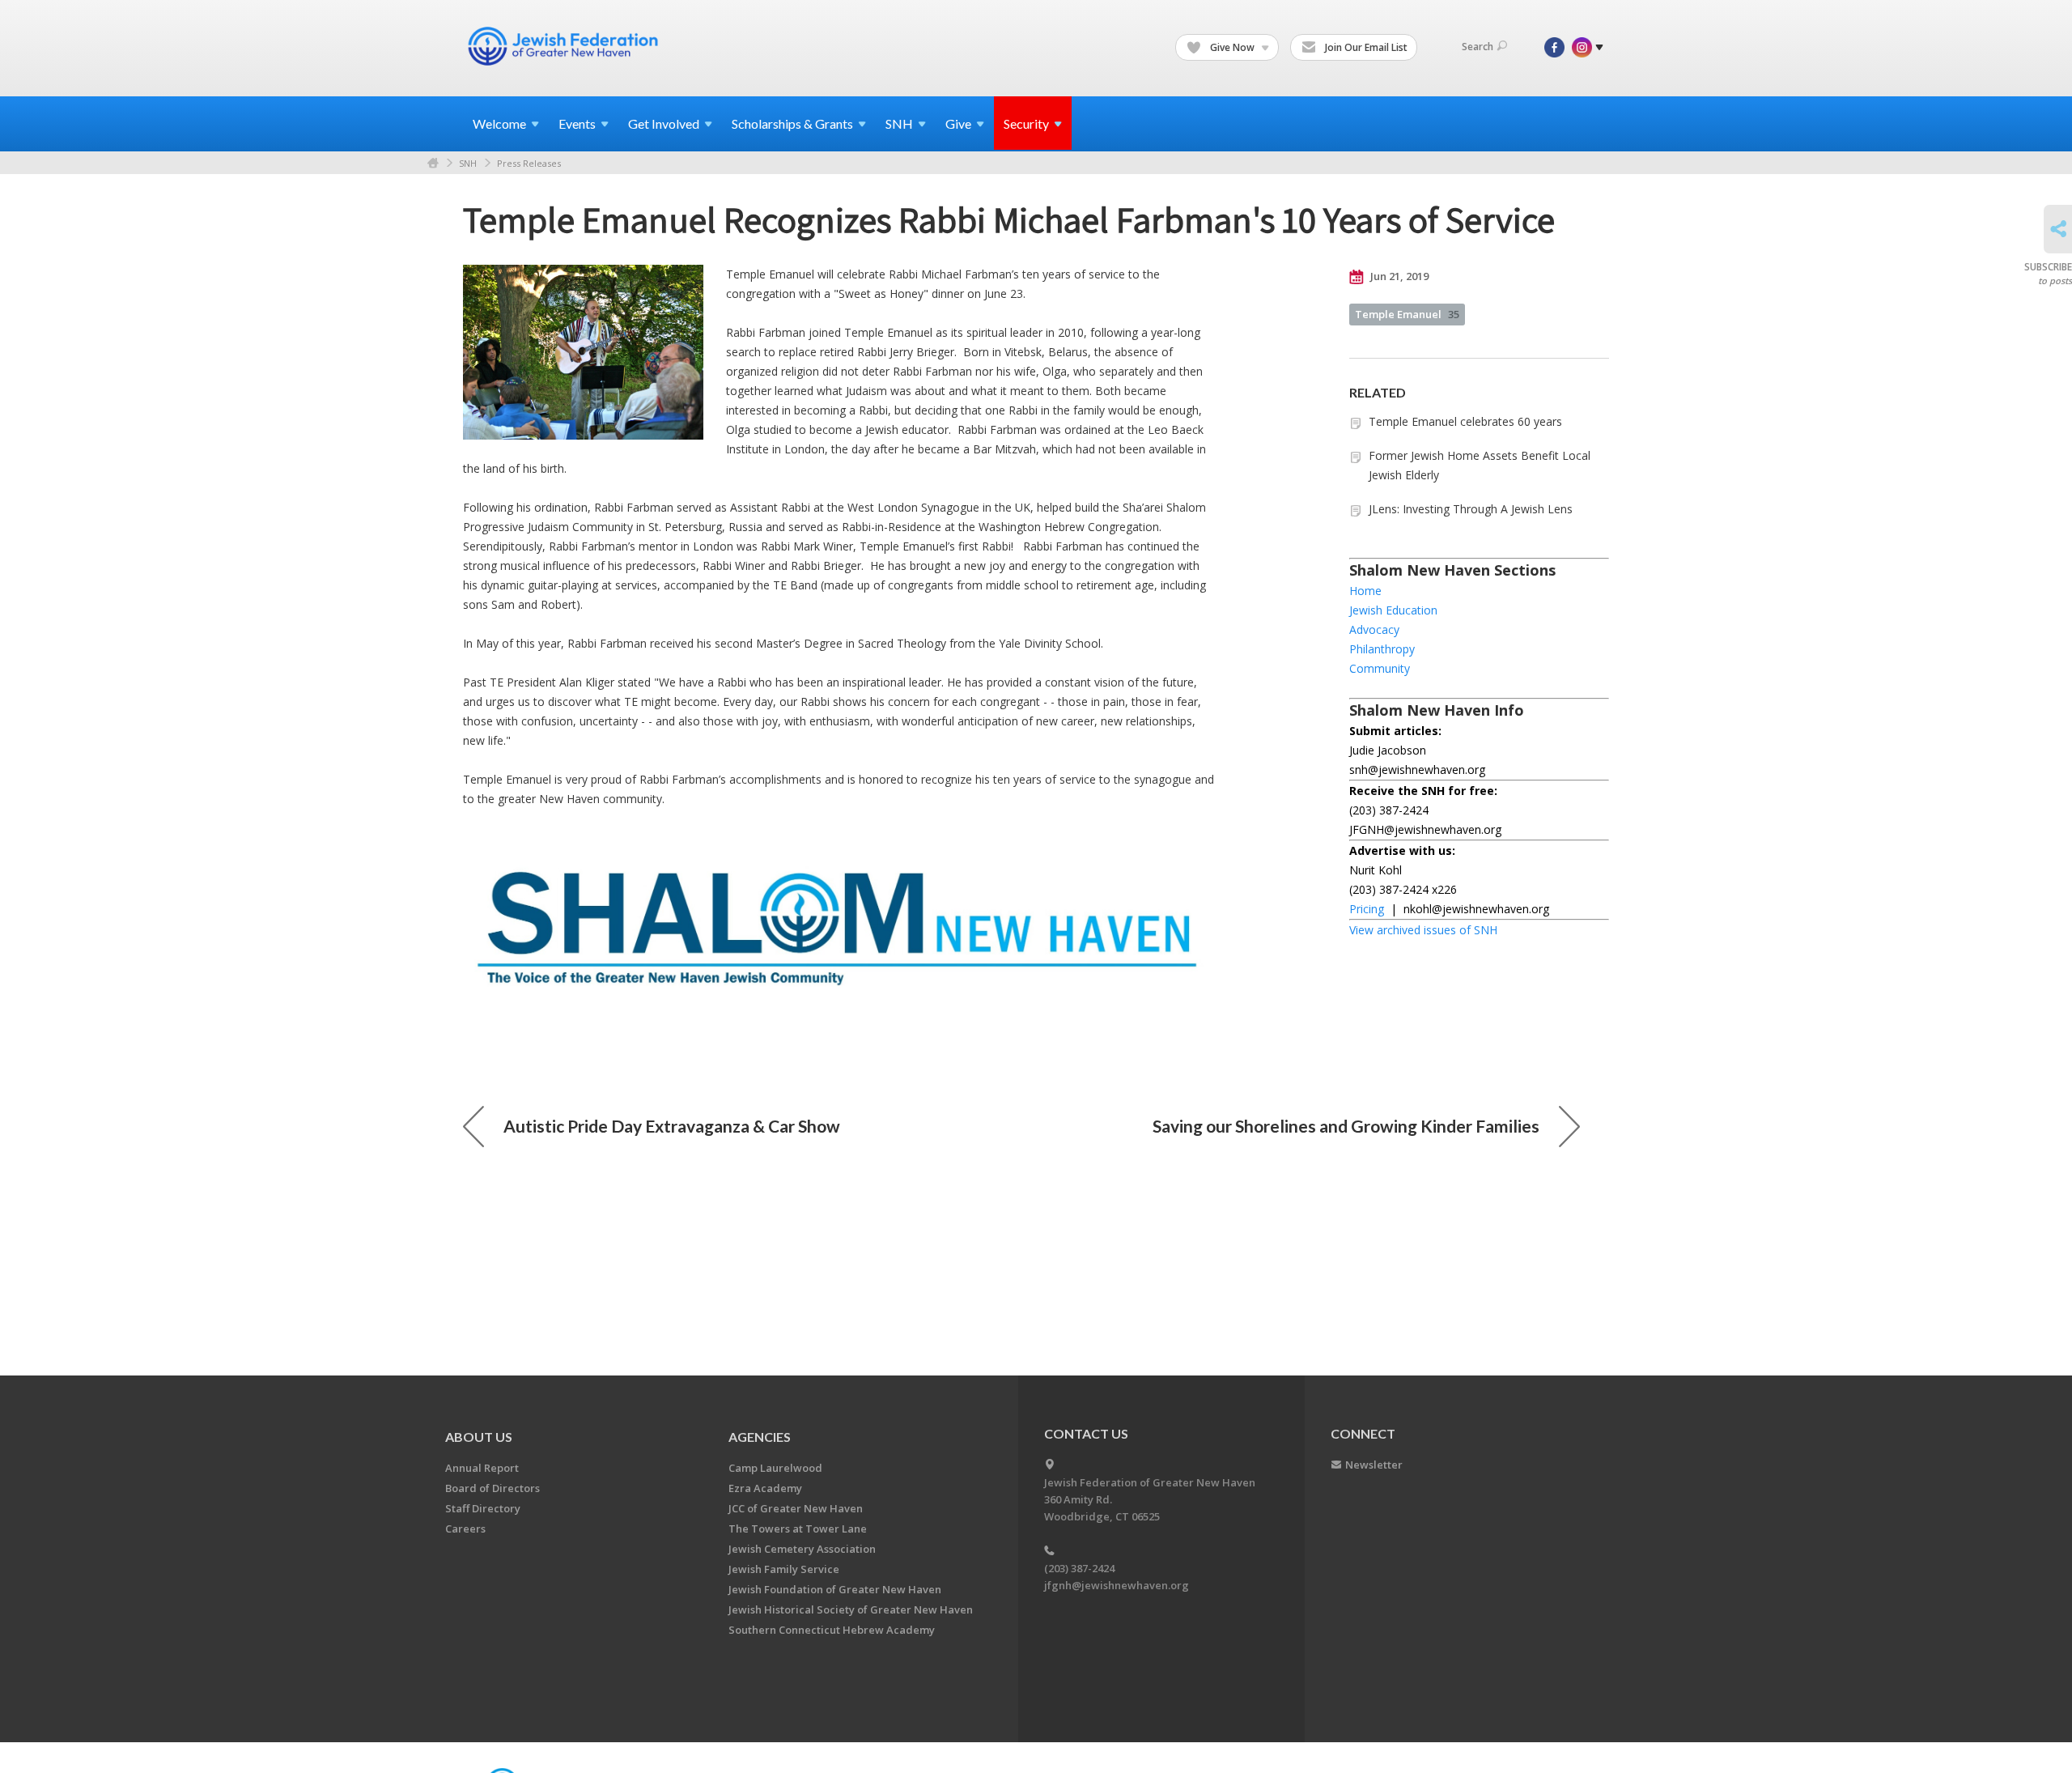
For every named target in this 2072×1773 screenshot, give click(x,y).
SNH (468, 163)
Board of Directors (493, 1488)
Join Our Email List (1365, 47)
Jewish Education (1393, 610)
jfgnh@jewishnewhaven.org (1117, 1585)
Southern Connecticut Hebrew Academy (832, 1630)
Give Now (1232, 47)
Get (664, 123)
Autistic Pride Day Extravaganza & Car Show (672, 1126)
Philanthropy (1382, 649)
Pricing (1367, 909)
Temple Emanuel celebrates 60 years (1465, 421)
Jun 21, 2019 (1398, 276)
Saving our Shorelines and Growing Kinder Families (1346, 1126)
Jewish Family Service (784, 1569)
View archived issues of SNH (1423, 930)
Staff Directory (483, 1508)
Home (433, 163)
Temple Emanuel (1407, 314)
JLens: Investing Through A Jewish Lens (1471, 509)
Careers (465, 1529)
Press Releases (529, 163)
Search (1478, 47)
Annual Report (482, 1468)
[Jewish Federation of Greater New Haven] (565, 46)
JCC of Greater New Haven (796, 1508)
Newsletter (1374, 1465)
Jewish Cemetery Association (802, 1549)
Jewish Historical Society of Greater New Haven (851, 1609)
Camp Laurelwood (775, 1468)
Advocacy (1374, 629)
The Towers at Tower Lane (798, 1529)
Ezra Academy (765, 1488)
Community (1380, 668)
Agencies (760, 1437)
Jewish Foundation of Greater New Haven (835, 1589)
